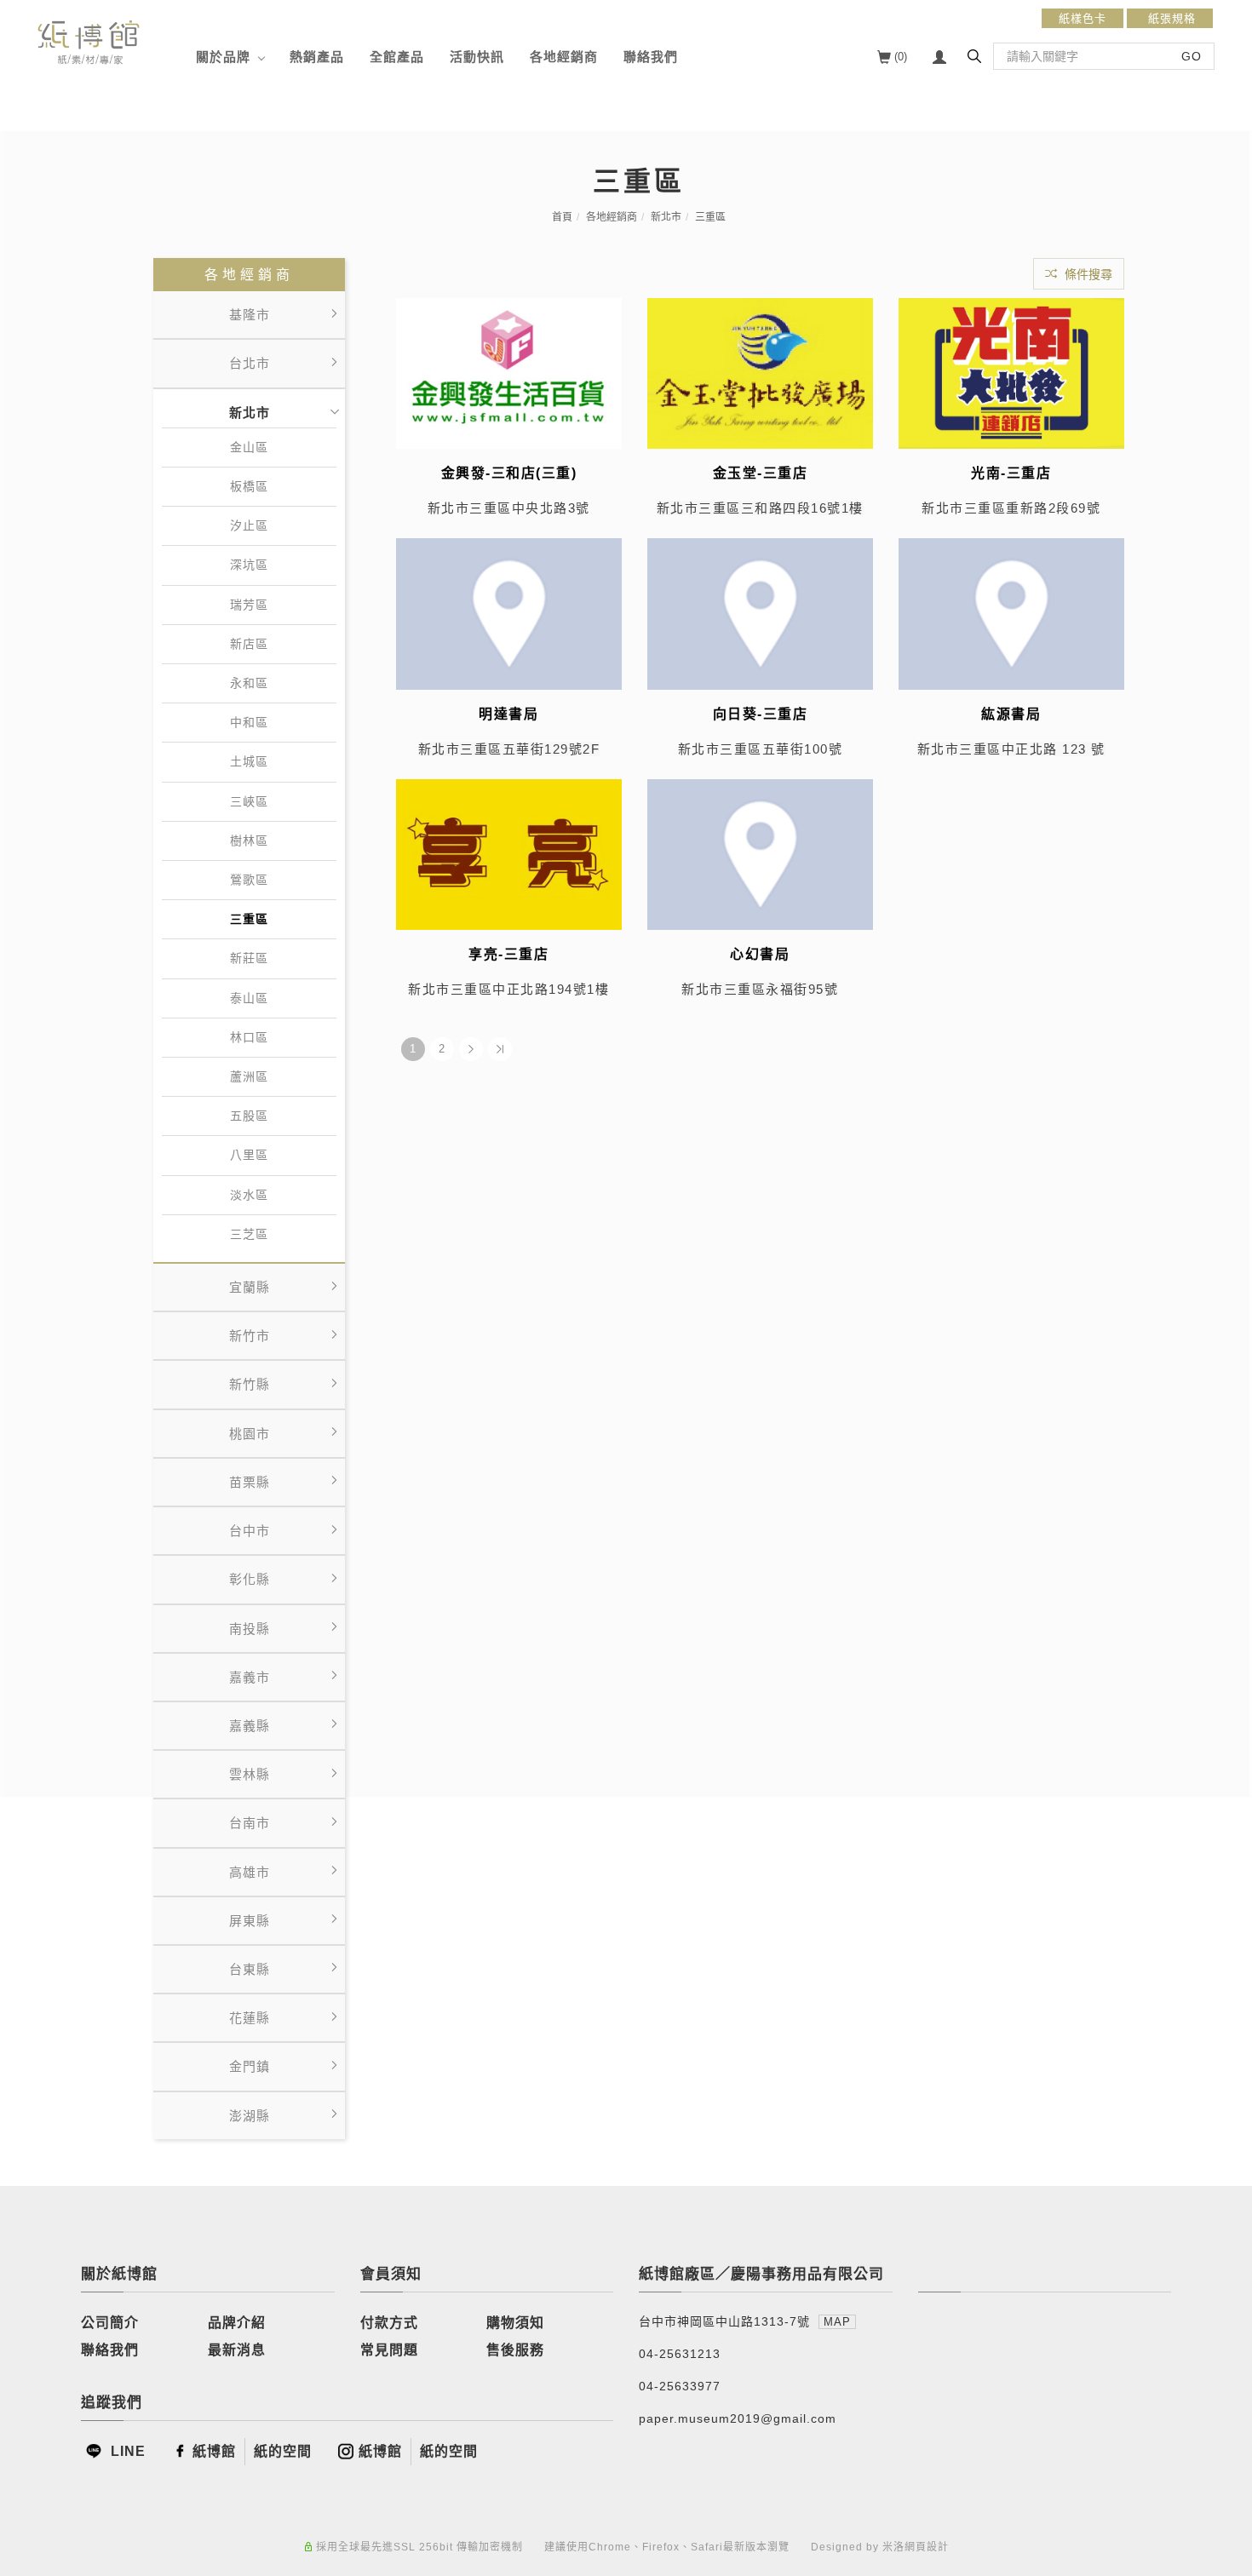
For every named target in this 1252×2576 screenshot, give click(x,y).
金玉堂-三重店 (761, 473)
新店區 (249, 644)
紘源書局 (1011, 714)
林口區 (249, 1037)
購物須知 (515, 2323)
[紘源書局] (1011, 613)
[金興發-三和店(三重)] (509, 373)
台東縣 (250, 1969)
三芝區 (249, 1234)
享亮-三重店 (508, 954)
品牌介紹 (237, 2323)
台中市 (250, 1531)
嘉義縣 (250, 1726)
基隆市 (250, 315)
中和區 (249, 722)
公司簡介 (110, 2323)
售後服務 (515, 2350)
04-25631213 (680, 2354)
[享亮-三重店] (509, 853)
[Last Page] (500, 1049)
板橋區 (249, 486)
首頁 (562, 217)
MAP (837, 2322)
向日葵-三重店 (761, 714)
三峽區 (249, 801)
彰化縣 (250, 1579)
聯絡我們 (651, 57)
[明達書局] (509, 613)
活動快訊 (477, 57)
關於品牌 (223, 57)
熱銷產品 (317, 57)
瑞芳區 (249, 605)
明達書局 (508, 714)
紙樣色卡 (1083, 18)
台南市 (250, 1823)
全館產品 (397, 57)
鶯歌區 (249, 880)
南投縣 (250, 1629)
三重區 (710, 217)
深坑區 (249, 565)
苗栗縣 (250, 1482)
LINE (126, 2451)
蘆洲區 (249, 1076)
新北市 (666, 217)
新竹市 (250, 1336)
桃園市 (250, 1434)
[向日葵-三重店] (760, 613)
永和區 (249, 683)
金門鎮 (250, 2066)
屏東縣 (250, 1921)
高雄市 (250, 1872)
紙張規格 (1170, 18)
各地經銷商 (564, 57)
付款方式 (389, 2323)
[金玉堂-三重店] (760, 373)
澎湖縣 (250, 2116)
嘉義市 (250, 1677)
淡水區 (249, 1195)
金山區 (249, 447)
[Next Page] (471, 1049)
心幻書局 (760, 954)
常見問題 (389, 2350)
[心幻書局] (760, 853)
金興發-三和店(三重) (509, 473)
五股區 (249, 1116)
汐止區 (249, 525)
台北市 (250, 363)
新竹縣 (250, 1384)
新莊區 (249, 958)
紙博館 (214, 2451)
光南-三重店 (1011, 473)
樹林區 (249, 840)
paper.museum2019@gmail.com (738, 2418)
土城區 (249, 761)
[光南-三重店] (1011, 373)
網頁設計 (927, 2547)
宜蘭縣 (250, 1287)
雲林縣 (250, 1774)
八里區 (249, 1155)
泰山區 (249, 998)
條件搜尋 (1087, 274)
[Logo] (89, 41)
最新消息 (237, 2350)
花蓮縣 (250, 2018)
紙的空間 (283, 2451)
